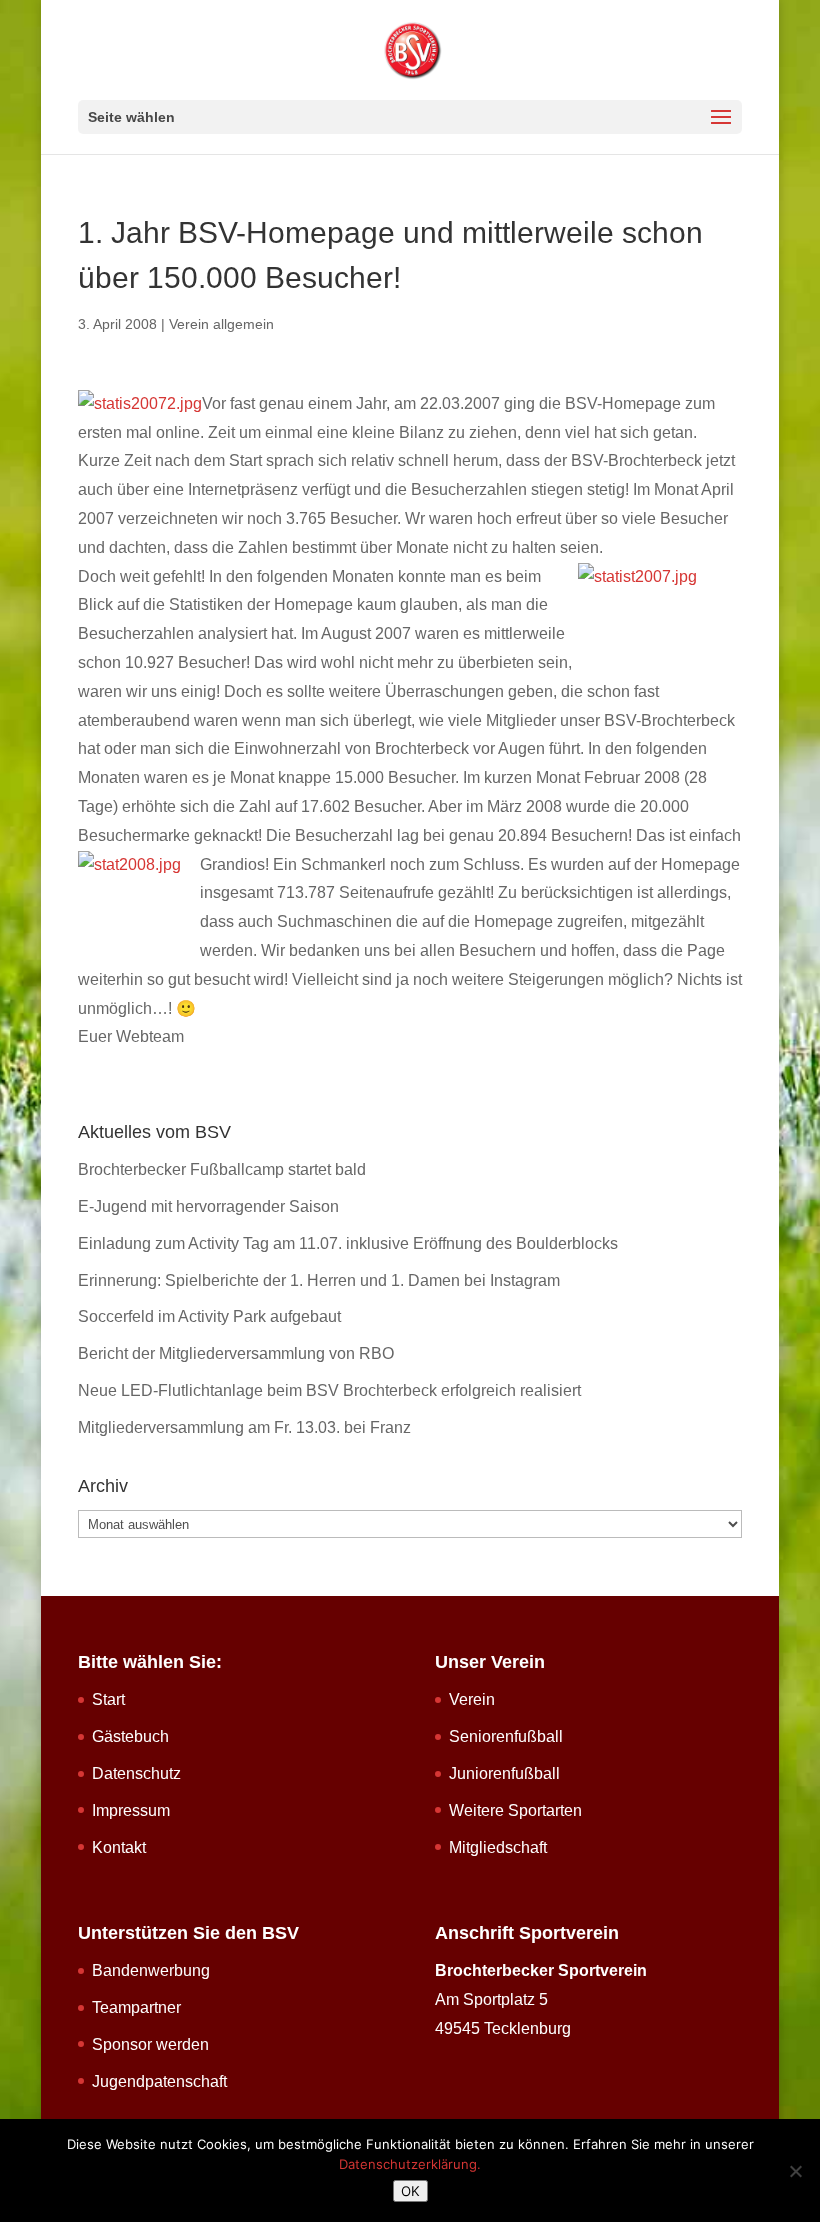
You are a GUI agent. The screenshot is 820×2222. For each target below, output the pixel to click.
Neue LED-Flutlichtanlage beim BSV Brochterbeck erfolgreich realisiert (329, 1390)
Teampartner (136, 2007)
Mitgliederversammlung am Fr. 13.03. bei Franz (244, 1427)
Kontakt (119, 1847)
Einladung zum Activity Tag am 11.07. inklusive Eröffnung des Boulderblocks (348, 1243)
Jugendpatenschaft (159, 2081)
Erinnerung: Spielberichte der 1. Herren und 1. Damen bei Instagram (319, 1280)
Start (108, 1699)
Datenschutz (136, 1773)
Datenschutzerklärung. (410, 2164)
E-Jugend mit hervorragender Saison (208, 1206)
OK (410, 2191)
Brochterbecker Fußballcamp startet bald (222, 1169)
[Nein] (795, 2171)
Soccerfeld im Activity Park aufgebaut (209, 1316)
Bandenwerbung (151, 1970)
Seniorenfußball (506, 1736)
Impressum (131, 1810)
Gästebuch (130, 1736)
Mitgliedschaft (498, 1847)
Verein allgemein (221, 324)
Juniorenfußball (504, 1773)
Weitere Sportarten (515, 1810)
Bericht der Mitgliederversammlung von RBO (236, 1353)
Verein (472, 1699)
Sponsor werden (150, 2044)
